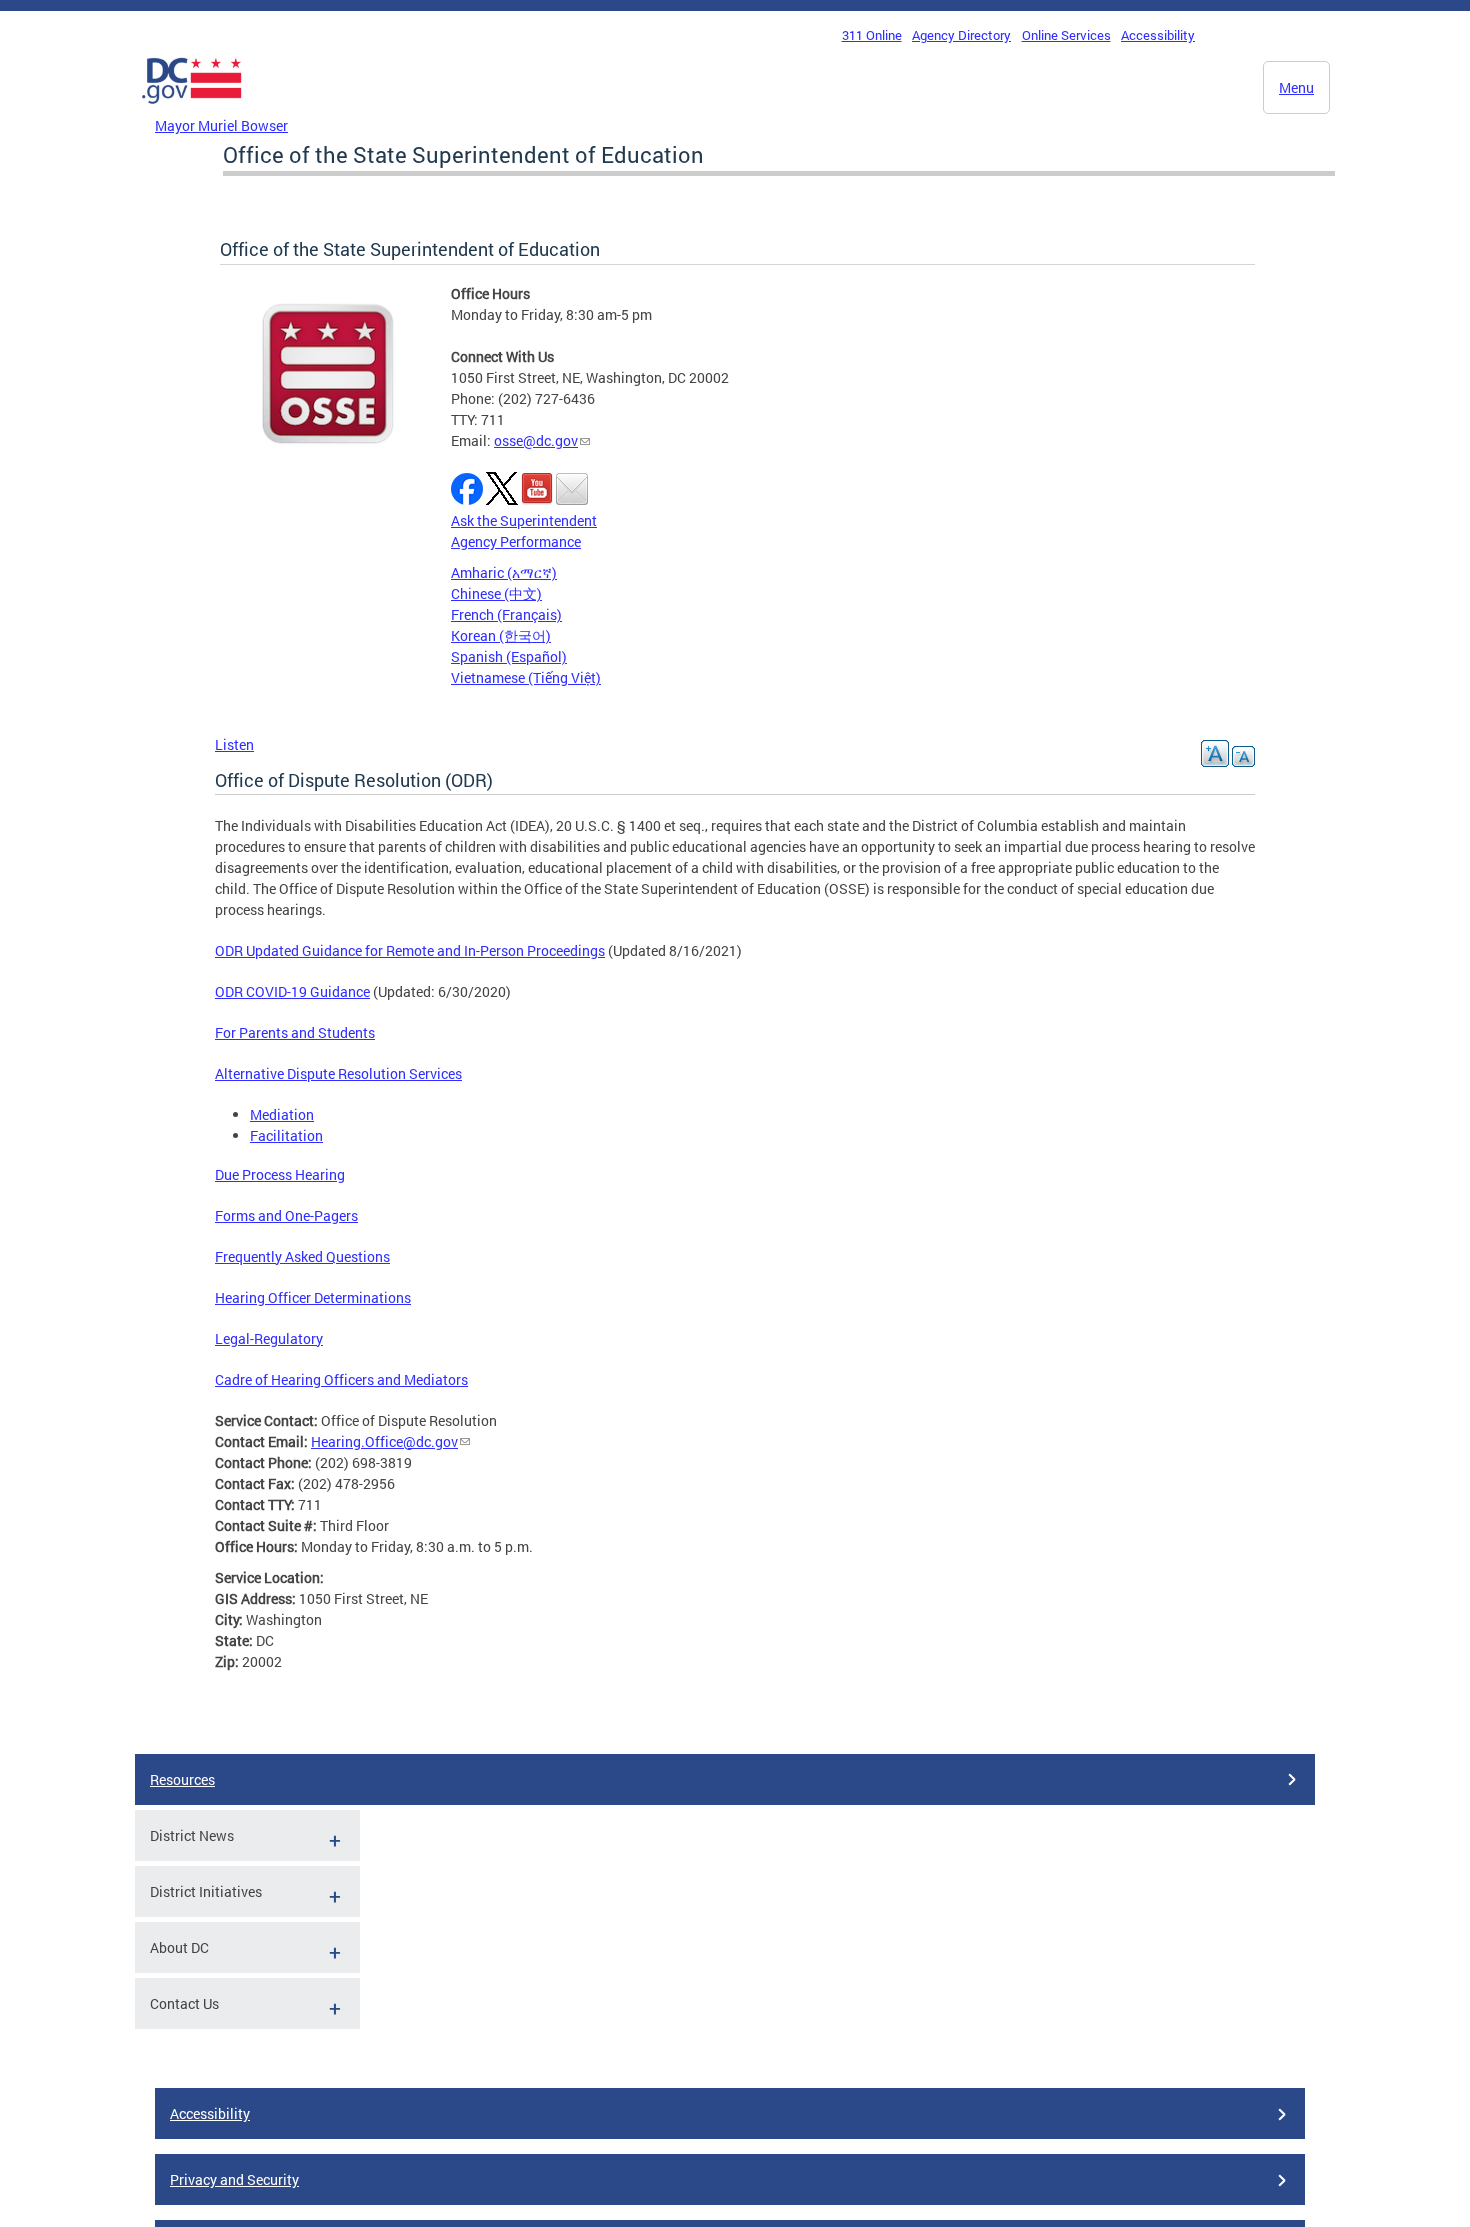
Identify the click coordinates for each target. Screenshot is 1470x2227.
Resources (182, 1779)
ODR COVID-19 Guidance (292, 991)
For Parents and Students (295, 1032)
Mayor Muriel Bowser (221, 125)
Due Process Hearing (280, 1174)
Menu (1296, 87)
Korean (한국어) (501, 635)
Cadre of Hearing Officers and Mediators (341, 1379)
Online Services (1066, 35)
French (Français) (506, 614)
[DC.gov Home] (192, 109)
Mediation (282, 1114)
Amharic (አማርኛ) (504, 572)
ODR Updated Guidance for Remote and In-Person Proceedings (410, 950)
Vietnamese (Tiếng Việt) (526, 677)
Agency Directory (961, 35)
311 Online (872, 35)
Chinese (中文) (496, 593)
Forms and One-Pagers (286, 1215)
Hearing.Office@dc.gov (384, 1441)
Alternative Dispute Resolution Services (338, 1073)
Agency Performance (516, 541)
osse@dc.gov (536, 440)
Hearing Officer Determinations (313, 1297)
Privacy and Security (234, 2179)
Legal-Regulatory (269, 1338)
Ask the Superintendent (524, 520)
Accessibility (1158, 35)
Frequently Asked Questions (302, 1256)
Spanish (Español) (509, 656)
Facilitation (286, 1135)
